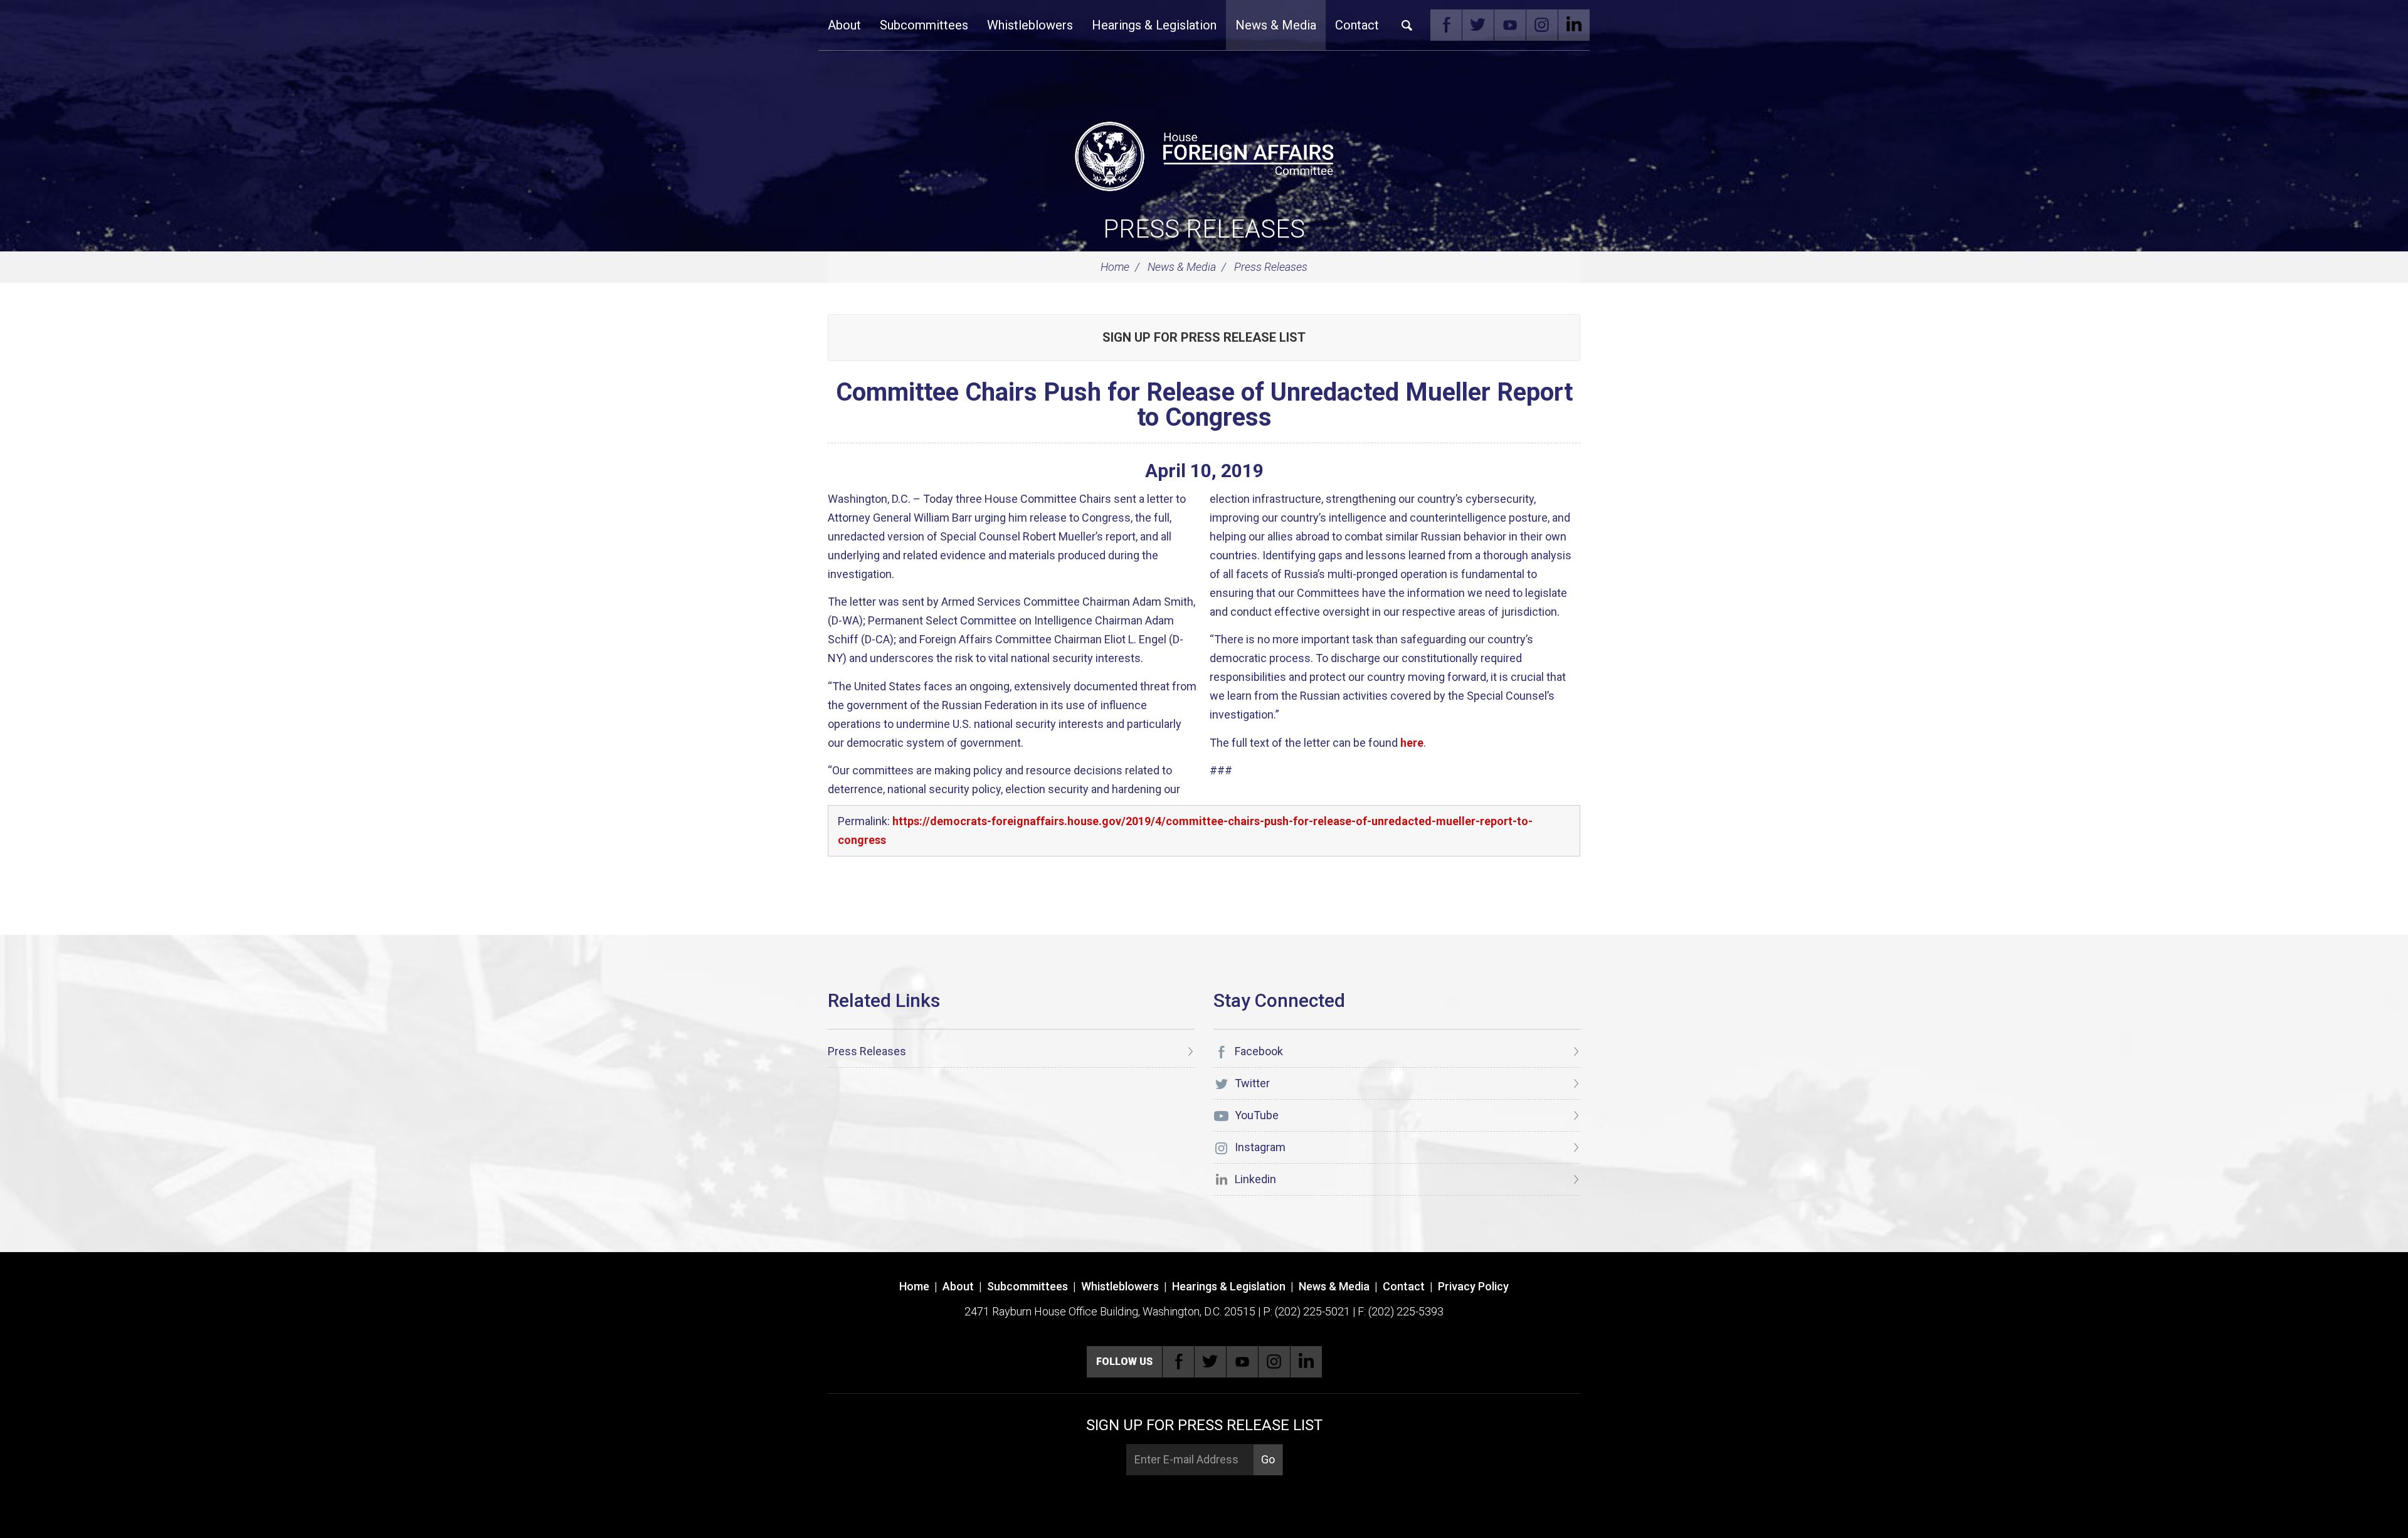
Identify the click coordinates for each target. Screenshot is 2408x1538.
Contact (1357, 25)
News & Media (1276, 25)
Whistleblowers (1030, 25)
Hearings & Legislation (1154, 25)
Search (1407, 25)
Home (1115, 267)
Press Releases (1204, 229)
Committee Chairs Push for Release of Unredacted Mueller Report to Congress (1204, 405)
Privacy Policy (1473, 1286)
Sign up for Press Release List (1204, 337)
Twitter (1478, 25)
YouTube (1510, 25)
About (844, 25)
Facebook (1446, 25)
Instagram (1542, 25)
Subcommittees (924, 25)
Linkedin (1574, 25)
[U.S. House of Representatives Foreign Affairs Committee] (1204, 154)
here (1412, 743)
